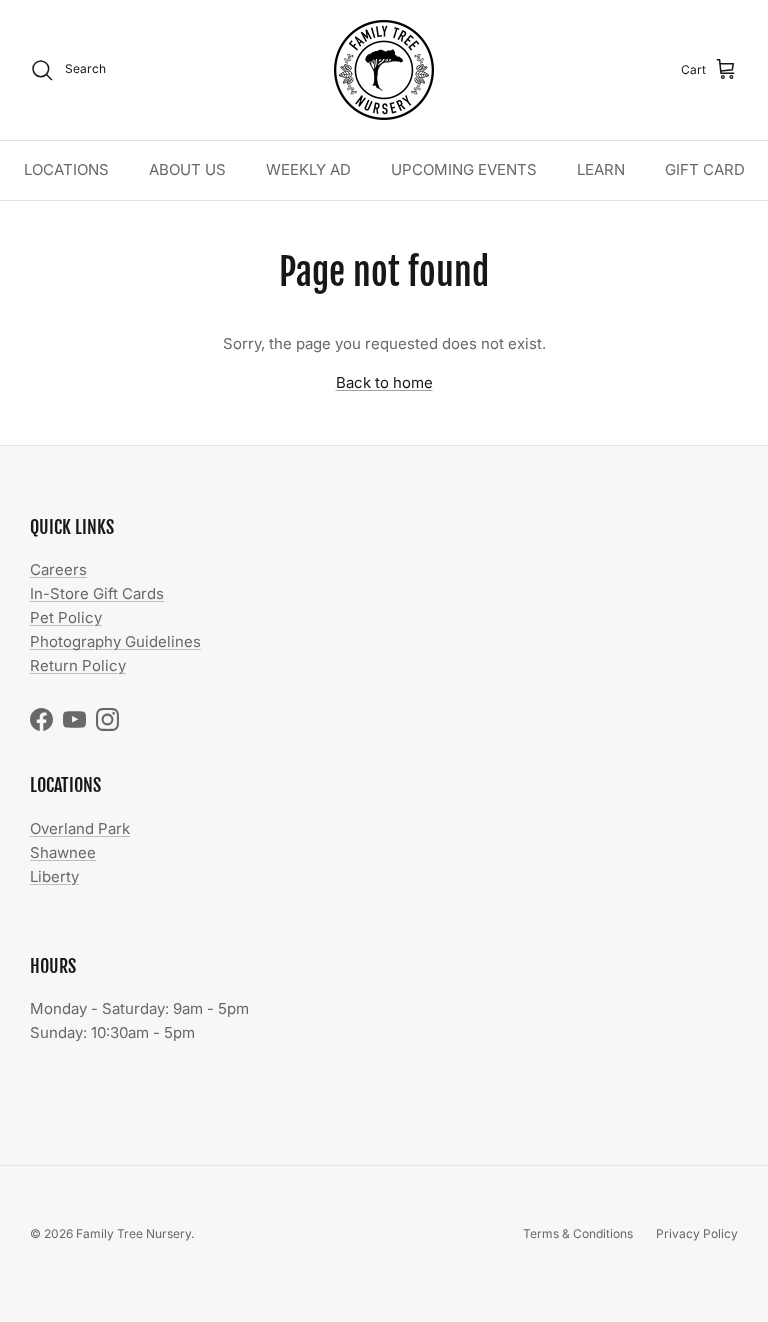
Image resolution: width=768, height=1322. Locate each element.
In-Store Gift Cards (97, 593)
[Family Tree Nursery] (384, 70)
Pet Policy (66, 617)
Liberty (54, 876)
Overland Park (80, 828)
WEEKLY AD (308, 169)
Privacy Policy (697, 1233)
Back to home (384, 382)
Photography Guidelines (115, 641)
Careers (58, 569)
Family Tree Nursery (133, 1233)
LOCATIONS (66, 169)
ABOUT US (187, 169)
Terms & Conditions (578, 1233)
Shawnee (63, 852)
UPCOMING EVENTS (464, 169)
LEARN (601, 169)
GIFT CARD (705, 169)
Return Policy (78, 665)
